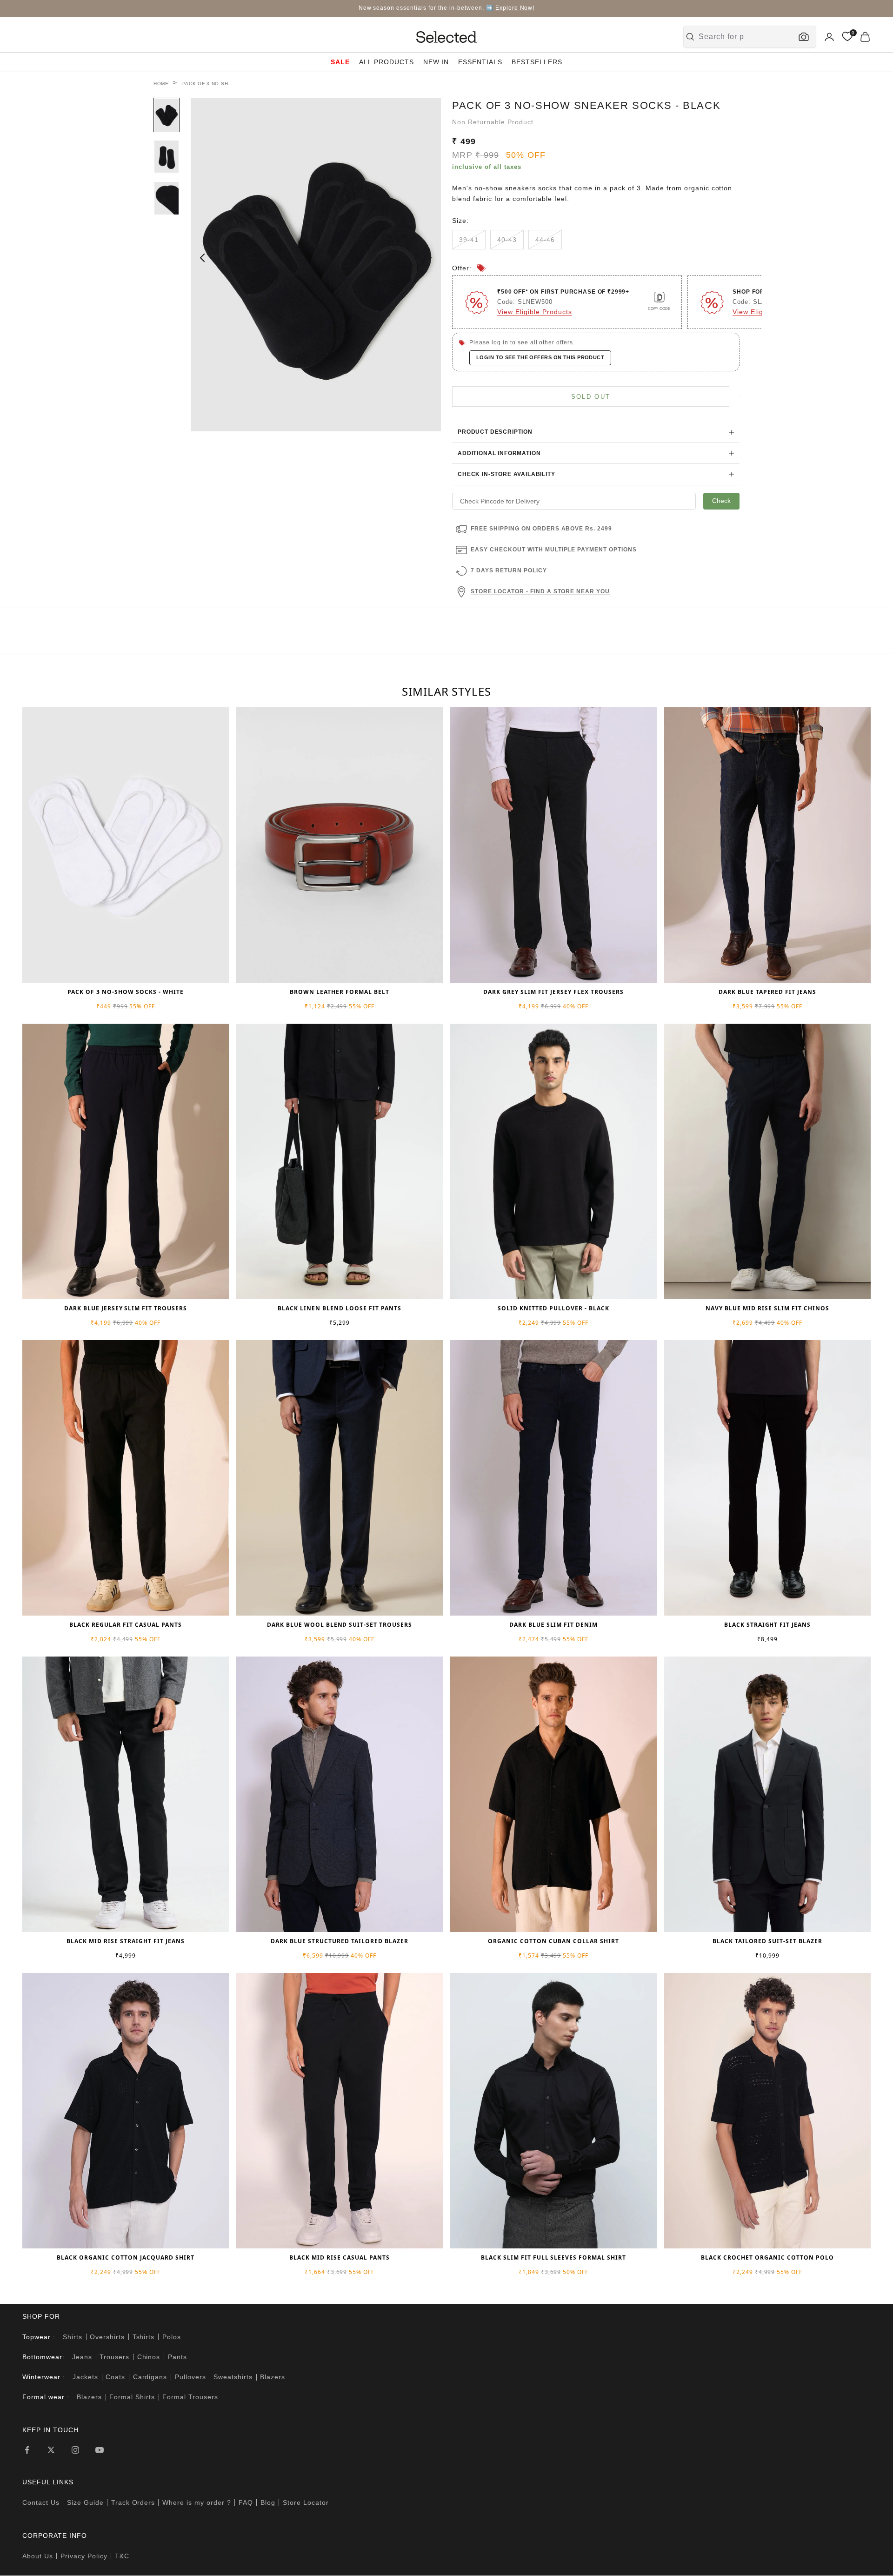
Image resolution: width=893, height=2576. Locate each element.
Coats (115, 2377)
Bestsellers (537, 62)
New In (436, 62)
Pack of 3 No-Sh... (208, 84)
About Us (38, 2556)
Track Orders (133, 2502)
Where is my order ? (197, 2502)
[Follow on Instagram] (75, 2450)
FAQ (246, 2502)
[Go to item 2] (167, 157)
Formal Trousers (190, 2397)
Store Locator (306, 2502)
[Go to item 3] (167, 198)
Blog (268, 2502)
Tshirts (144, 2337)
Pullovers (190, 2377)
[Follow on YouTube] (100, 2450)
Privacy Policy (84, 2556)
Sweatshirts (233, 2377)
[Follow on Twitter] (51, 2450)
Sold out (591, 397)
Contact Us (41, 2502)
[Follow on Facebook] (27, 2450)
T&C (122, 2556)
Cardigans (150, 2377)
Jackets (85, 2377)
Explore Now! (515, 8)
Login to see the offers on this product (540, 357)
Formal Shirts (132, 2397)
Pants (177, 2357)
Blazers (273, 2377)
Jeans (82, 2357)
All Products (387, 62)
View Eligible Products (535, 312)
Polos (172, 2337)
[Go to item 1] (167, 115)
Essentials (480, 62)
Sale (340, 62)
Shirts (73, 2337)
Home (161, 84)
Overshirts (107, 2337)
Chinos (149, 2357)
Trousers (114, 2357)
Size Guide (85, 2502)
